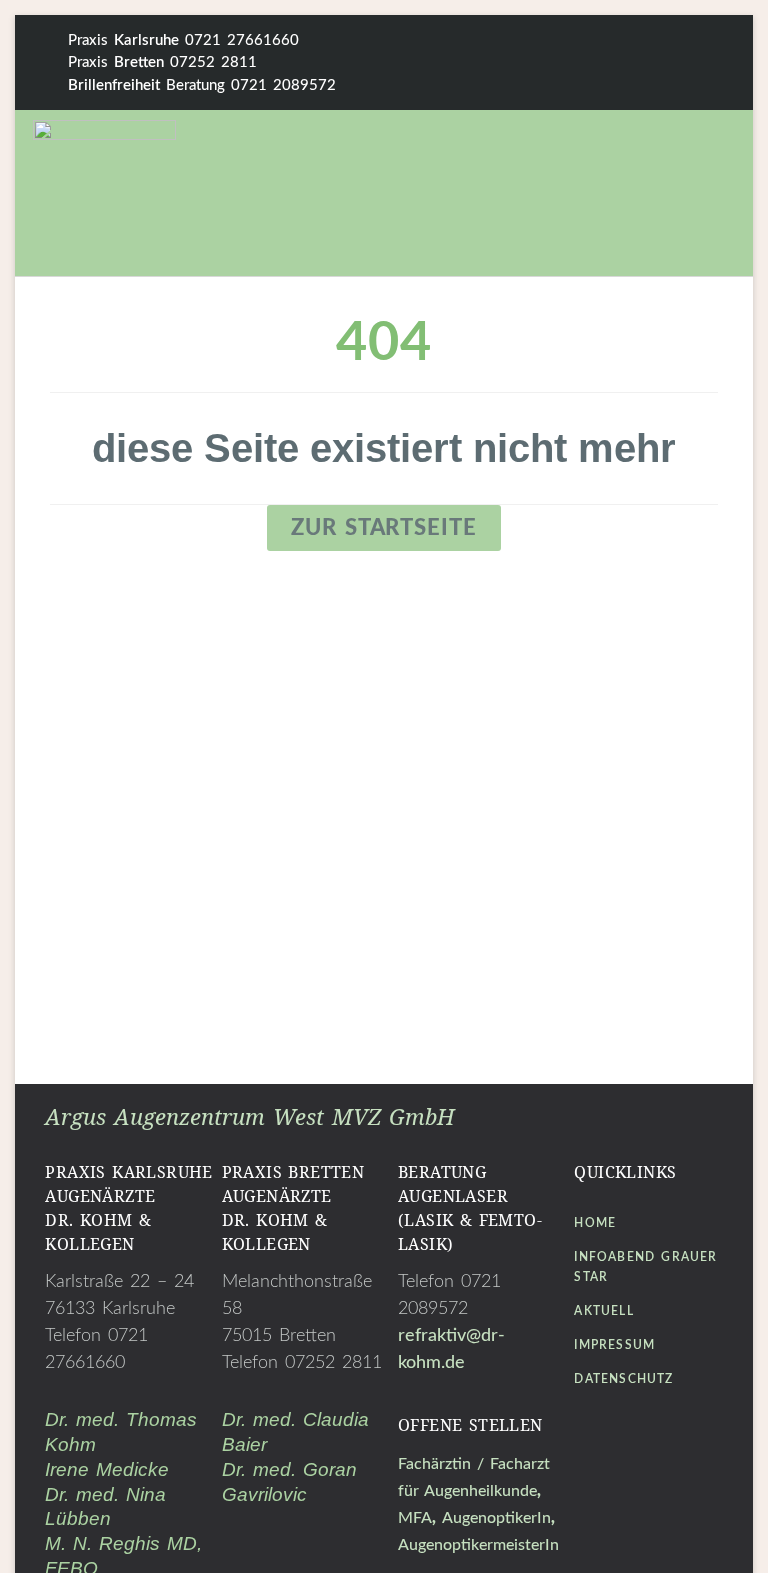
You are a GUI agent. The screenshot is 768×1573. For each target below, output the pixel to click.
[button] (608, 189)
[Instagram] (715, 63)
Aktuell (603, 1311)
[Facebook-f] (652, 63)
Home (595, 1223)
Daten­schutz (623, 1379)
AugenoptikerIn (496, 1518)
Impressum (614, 1345)
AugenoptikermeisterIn (478, 1545)
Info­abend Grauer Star (645, 1267)
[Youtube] (674, 1435)
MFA (415, 1518)
